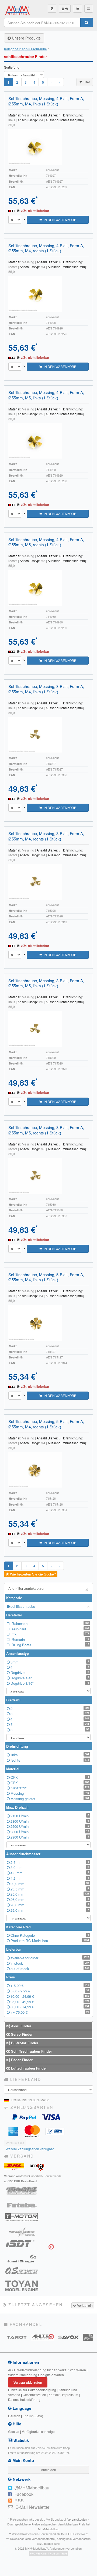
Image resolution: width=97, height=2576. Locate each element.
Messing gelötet (50, 1799)
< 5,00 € (50, 1986)
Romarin (50, 1639)
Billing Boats (50, 1645)
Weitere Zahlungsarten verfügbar (30, 2149)
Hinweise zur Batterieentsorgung (32, 2390)
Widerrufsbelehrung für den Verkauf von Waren (52, 2370)
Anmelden (48, 2470)
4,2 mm (50, 1878)
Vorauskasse (15, 2143)
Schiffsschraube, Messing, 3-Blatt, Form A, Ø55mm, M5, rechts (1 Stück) (46, 1130)
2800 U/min (50, 1832)
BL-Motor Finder (24, 2043)
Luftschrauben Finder (28, 2068)
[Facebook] (10, 2494)
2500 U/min (50, 1826)
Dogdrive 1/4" (50, 1678)
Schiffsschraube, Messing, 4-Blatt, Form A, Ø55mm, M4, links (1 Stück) (46, 101)
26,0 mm (50, 1899)
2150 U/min (50, 1816)
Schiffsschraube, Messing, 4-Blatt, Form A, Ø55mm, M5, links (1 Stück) (46, 395)
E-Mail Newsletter (32, 2507)
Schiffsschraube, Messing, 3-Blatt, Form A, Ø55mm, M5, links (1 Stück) (46, 983)
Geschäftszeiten (34, 2395)
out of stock (50, 1969)
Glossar (14, 2431)
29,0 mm (50, 1910)
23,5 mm (50, 1889)
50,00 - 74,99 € (50, 2007)
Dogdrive (50, 1672)
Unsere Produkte (26, 38)
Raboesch (50, 1624)
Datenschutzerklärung (24, 2399)
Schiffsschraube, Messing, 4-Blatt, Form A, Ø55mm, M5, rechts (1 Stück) (46, 542)
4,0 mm (50, 1873)
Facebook (24, 2494)
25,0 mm (50, 1894)
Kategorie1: (25, 49)
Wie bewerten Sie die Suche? (32, 1574)
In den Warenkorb (59, 220)
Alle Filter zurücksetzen (48, 1589)
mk (50, 1634)
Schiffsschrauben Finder (31, 2051)
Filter (86, 82)
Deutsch (14, 2416)
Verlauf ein (84, 2305)
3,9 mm (50, 1867)
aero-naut (50, 1629)
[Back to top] (5, 2571)
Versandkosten (77, 2519)
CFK (50, 1777)
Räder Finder (21, 2060)
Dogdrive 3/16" (50, 1683)
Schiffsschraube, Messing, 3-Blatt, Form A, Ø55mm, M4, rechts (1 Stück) (46, 836)
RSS (19, 2501)
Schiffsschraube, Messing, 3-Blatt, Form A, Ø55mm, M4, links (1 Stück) (46, 689)
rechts (50, 1760)
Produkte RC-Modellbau (50, 1941)
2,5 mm (50, 1862)
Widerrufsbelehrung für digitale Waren (36, 2375)
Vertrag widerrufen (28, 2382)
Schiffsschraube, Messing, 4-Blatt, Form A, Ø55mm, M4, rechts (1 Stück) (46, 248)
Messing (50, 1793)
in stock (50, 1963)
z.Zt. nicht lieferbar (35, 211)
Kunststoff (50, 1788)
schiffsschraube (50, 1606)
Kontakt (54, 2395)
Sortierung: (12, 67)
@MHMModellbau (32, 2488)
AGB (11, 2370)
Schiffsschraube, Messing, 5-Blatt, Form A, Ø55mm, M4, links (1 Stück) (46, 1277)
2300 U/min (50, 1821)
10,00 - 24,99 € (50, 1996)
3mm (50, 1662)
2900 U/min (50, 1837)
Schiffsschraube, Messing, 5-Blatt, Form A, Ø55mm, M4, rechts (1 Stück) (46, 1424)
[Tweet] (10, 2488)
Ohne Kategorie (50, 1935)
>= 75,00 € (50, 2012)
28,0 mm (50, 1905)
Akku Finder (21, 2026)
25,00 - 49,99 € (50, 2002)
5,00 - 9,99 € (50, 1991)
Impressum (70, 2395)
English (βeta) (33, 2416)
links (50, 1755)
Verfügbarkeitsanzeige (38, 2431)
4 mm (50, 1667)
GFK (50, 1783)
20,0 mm (50, 1884)
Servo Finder (21, 2034)
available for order (50, 1958)
